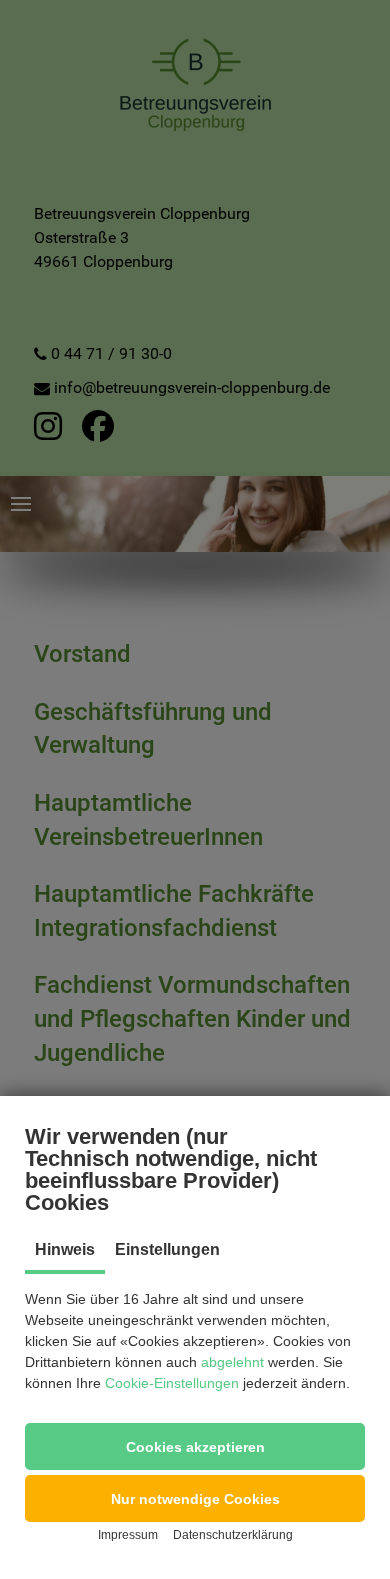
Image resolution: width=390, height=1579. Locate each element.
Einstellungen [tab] (167, 1249)
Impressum (128, 1535)
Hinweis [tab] (65, 1249)
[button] (195, 1446)
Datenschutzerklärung (233, 1535)
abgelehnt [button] (232, 1362)
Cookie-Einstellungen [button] (172, 1383)
